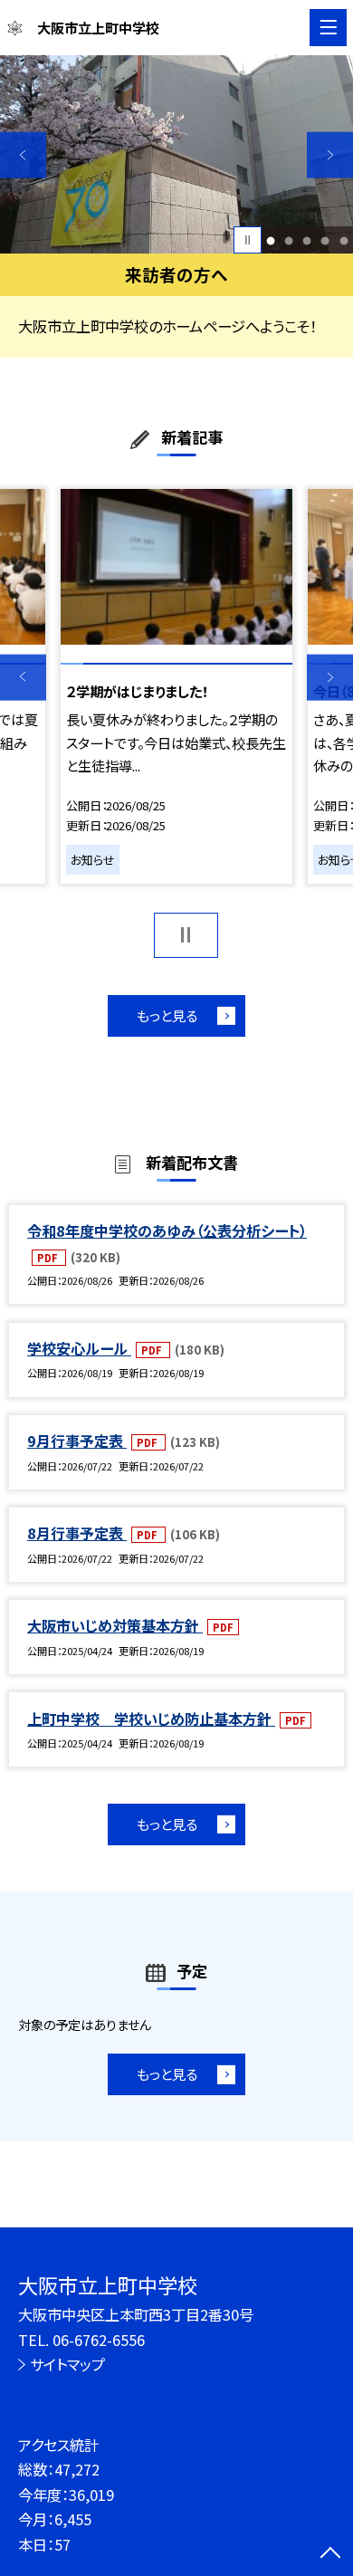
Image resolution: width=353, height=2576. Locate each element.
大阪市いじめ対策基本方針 (115, 1625)
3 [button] (307, 240)
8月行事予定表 (77, 1533)
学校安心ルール (79, 1348)
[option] (176, 154)
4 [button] (325, 240)
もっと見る (167, 1015)
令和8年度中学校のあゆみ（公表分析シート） (167, 1231)
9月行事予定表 (77, 1441)
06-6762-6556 (99, 2340)
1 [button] (271, 240)
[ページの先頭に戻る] (330, 2554)
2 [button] (289, 240)
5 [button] (343, 240)
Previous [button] (23, 155)
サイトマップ (67, 2364)
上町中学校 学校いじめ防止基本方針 (151, 1719)
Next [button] (330, 155)
